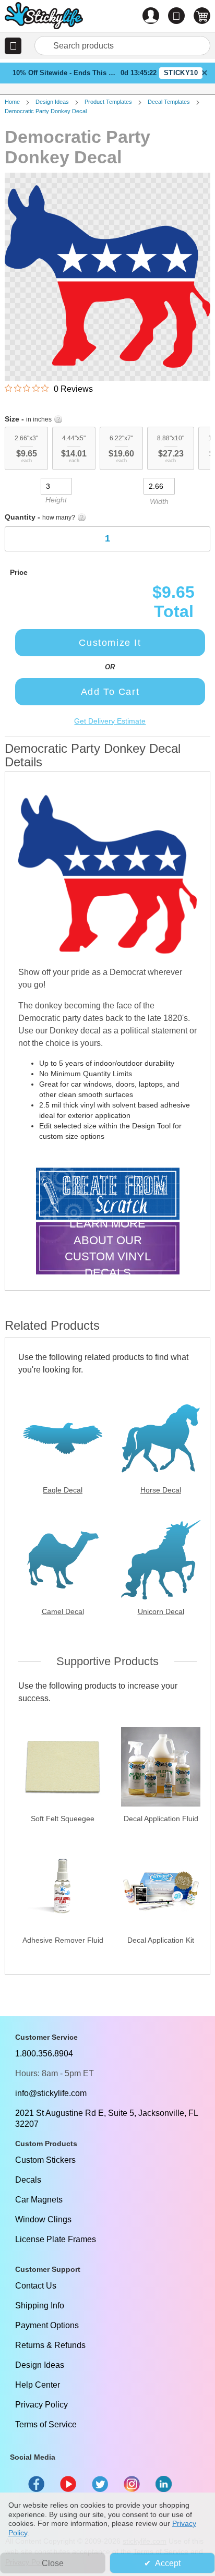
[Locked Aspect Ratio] (107, 485)
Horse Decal (161, 1490)
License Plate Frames (56, 2239)
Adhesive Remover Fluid (63, 1940)
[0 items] (202, 16)
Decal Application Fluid (161, 1819)
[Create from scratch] (108, 1195)
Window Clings (43, 2219)
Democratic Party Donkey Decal (46, 111)
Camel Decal (63, 1611)
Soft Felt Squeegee (63, 1819)
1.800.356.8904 (44, 2054)
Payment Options (47, 2325)
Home (12, 102)
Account (151, 16)
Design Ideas (52, 102)
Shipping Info (40, 2306)
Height (56, 500)
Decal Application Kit (161, 1940)
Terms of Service (46, 2424)
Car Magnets (39, 2200)
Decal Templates (169, 102)
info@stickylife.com (51, 2093)
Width (159, 501)
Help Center (38, 2385)
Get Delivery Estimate (110, 721)
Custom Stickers (45, 2160)
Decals (28, 2180)
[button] (13, 46)
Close (53, 2563)
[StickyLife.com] (44, 17)
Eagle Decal (63, 1490)
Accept (168, 2563)
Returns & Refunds (50, 2345)
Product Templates (108, 102)
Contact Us (36, 2286)
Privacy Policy (41, 2405)
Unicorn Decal (161, 1611)
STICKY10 (181, 73)
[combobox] (122, 46)
